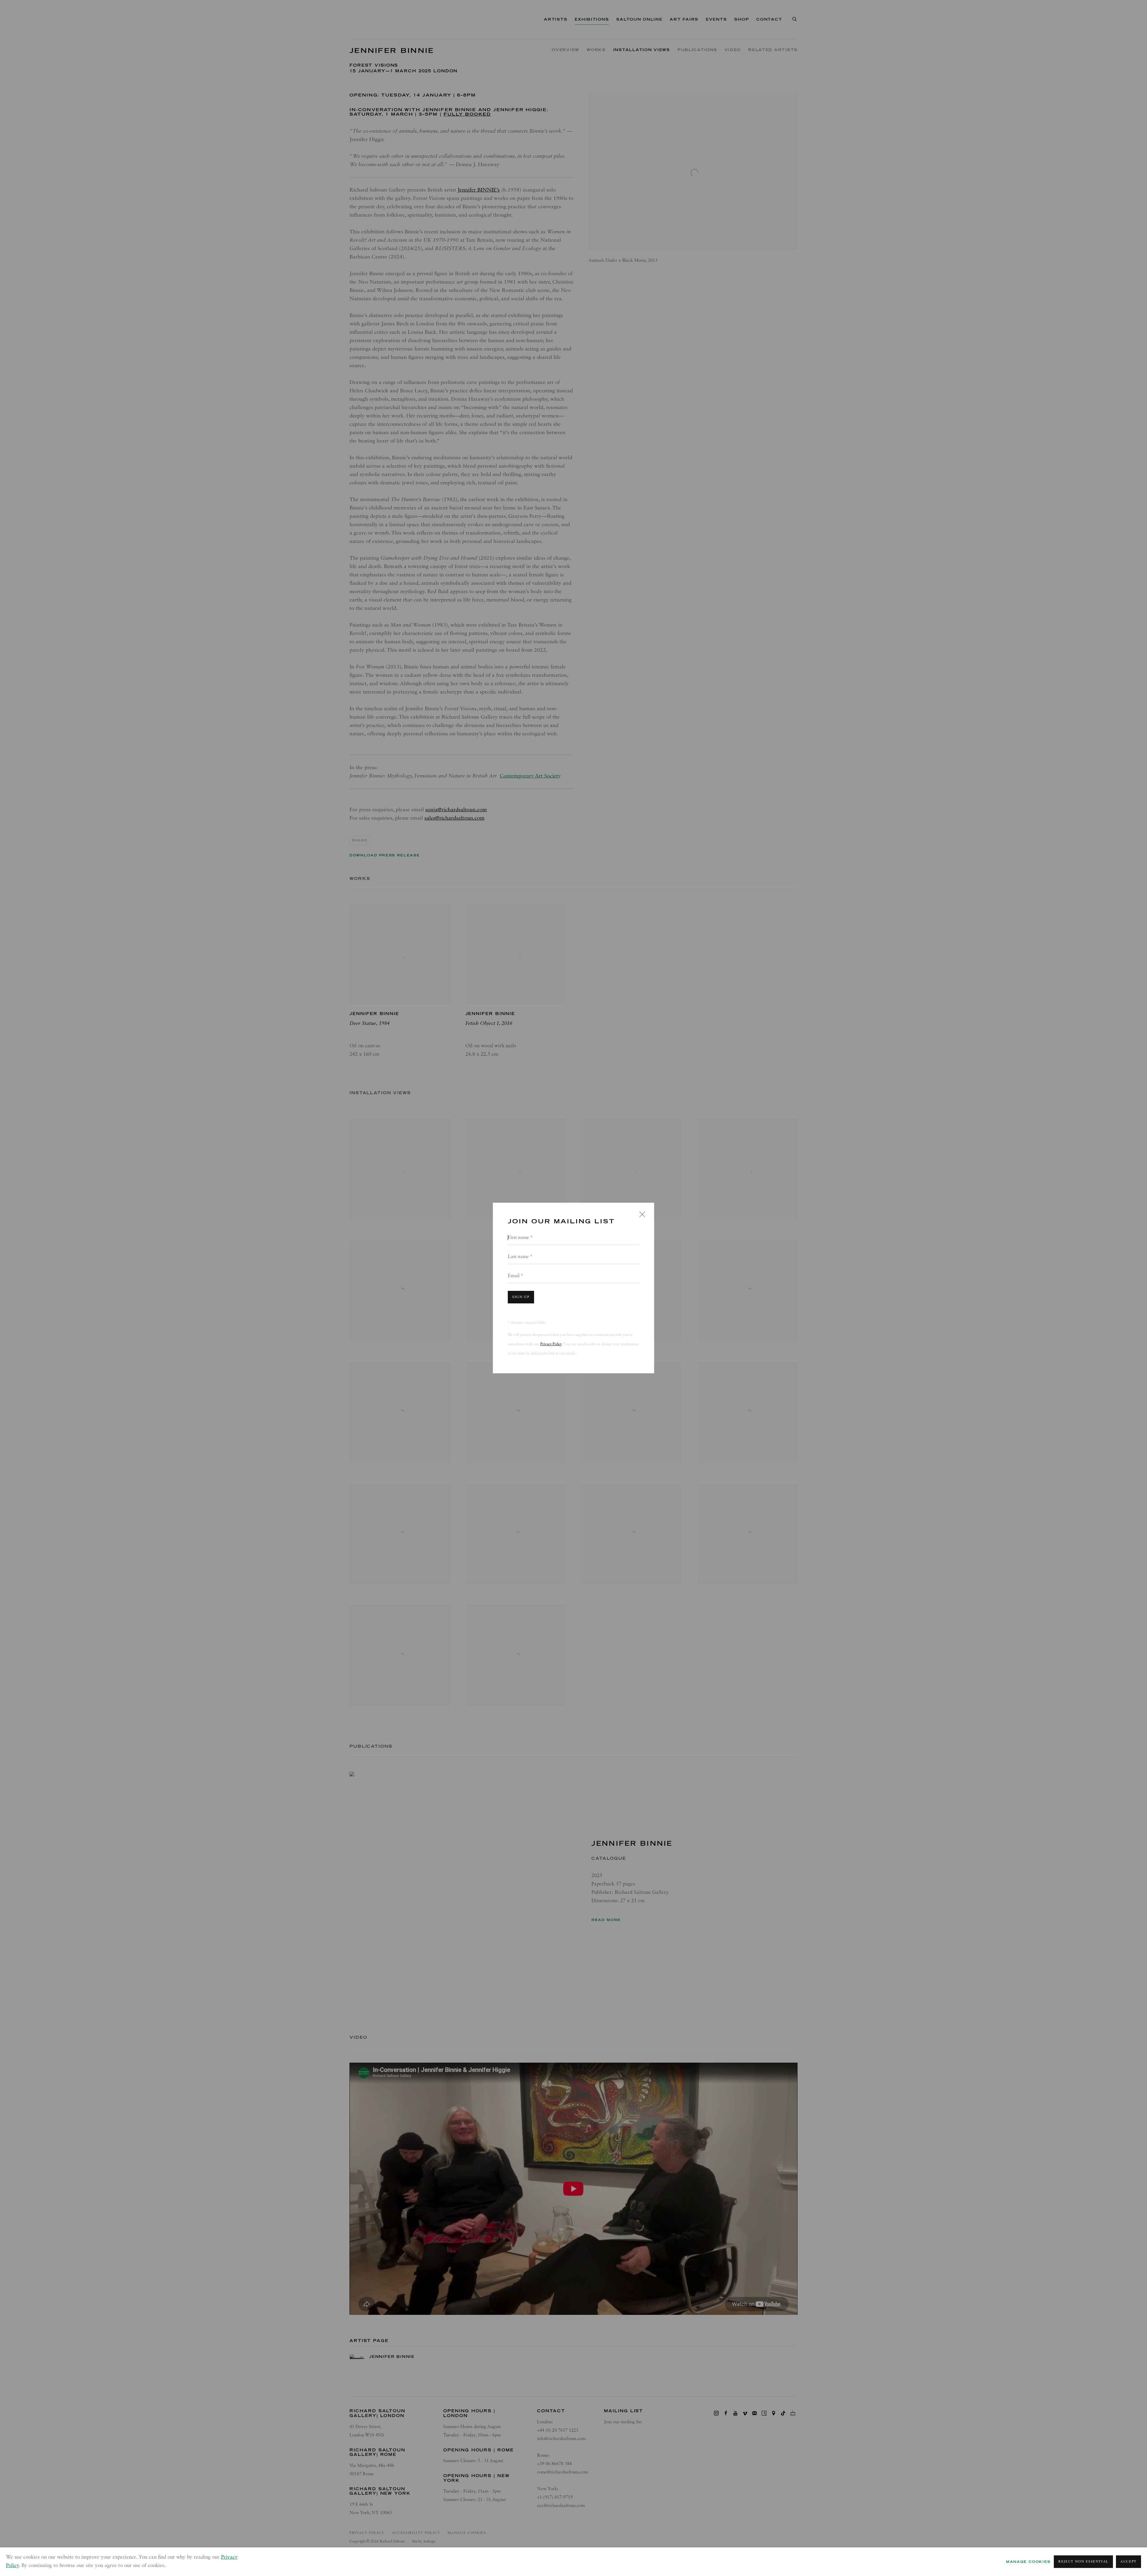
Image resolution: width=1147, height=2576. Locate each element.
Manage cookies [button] (1028, 2562)
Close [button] (641, 1216)
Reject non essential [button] (1083, 2562)
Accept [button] (1128, 2562)
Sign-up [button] (521, 1297)
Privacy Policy (551, 1344)
